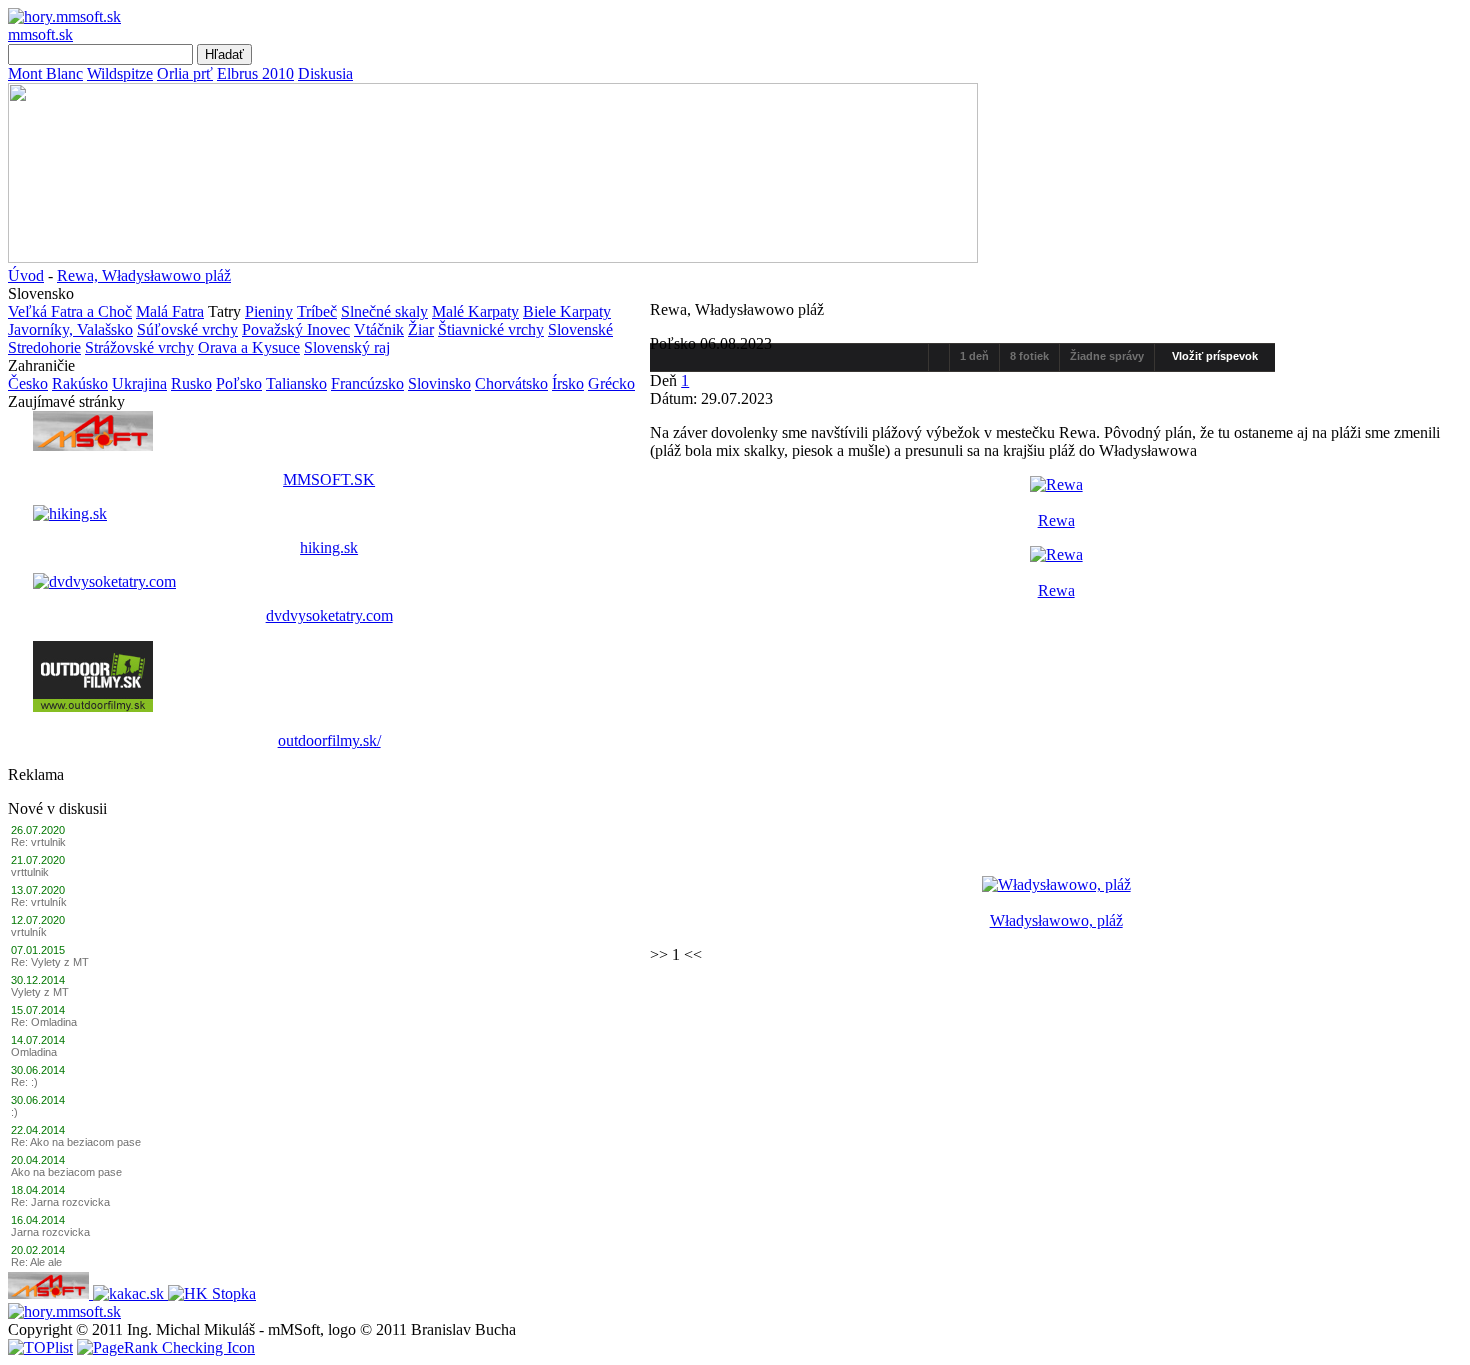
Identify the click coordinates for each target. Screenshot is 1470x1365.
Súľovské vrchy (187, 329)
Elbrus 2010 (255, 73)
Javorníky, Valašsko (70, 329)
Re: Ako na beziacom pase (76, 1142)
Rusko (191, 383)
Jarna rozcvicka (50, 1232)
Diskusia (325, 73)
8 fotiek (1029, 356)
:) (14, 1112)
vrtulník (29, 932)
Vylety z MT (40, 992)
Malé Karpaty (475, 311)
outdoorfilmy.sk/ (329, 740)
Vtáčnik (379, 329)
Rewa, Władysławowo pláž (144, 275)
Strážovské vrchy (139, 347)
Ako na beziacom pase (66, 1172)
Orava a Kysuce (249, 347)
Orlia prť (185, 73)
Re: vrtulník (39, 902)
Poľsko (239, 383)
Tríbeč (317, 311)
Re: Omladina (44, 1022)
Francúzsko (367, 383)
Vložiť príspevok (1215, 356)
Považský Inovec (296, 329)
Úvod (26, 275)
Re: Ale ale (36, 1262)
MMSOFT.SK (329, 479)
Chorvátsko (511, 383)
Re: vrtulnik (38, 842)
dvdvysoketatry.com (329, 615)
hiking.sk (329, 547)
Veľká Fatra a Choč (70, 311)
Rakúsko (80, 383)
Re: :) (24, 1082)
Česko (28, 383)
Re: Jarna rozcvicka (60, 1202)
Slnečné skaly (384, 311)
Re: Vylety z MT (50, 962)
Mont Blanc (45, 73)
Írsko (568, 383)
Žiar (421, 329)
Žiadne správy (1107, 356)
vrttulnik (30, 872)
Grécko (611, 383)
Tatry (224, 311)
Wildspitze (120, 73)
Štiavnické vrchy (491, 329)
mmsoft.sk (40, 34)
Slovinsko (439, 383)
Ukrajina (139, 383)
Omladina (34, 1052)
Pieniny (269, 311)
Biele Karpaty (567, 311)
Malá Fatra (170, 311)
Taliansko (296, 383)
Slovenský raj (347, 347)
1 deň (974, 356)
